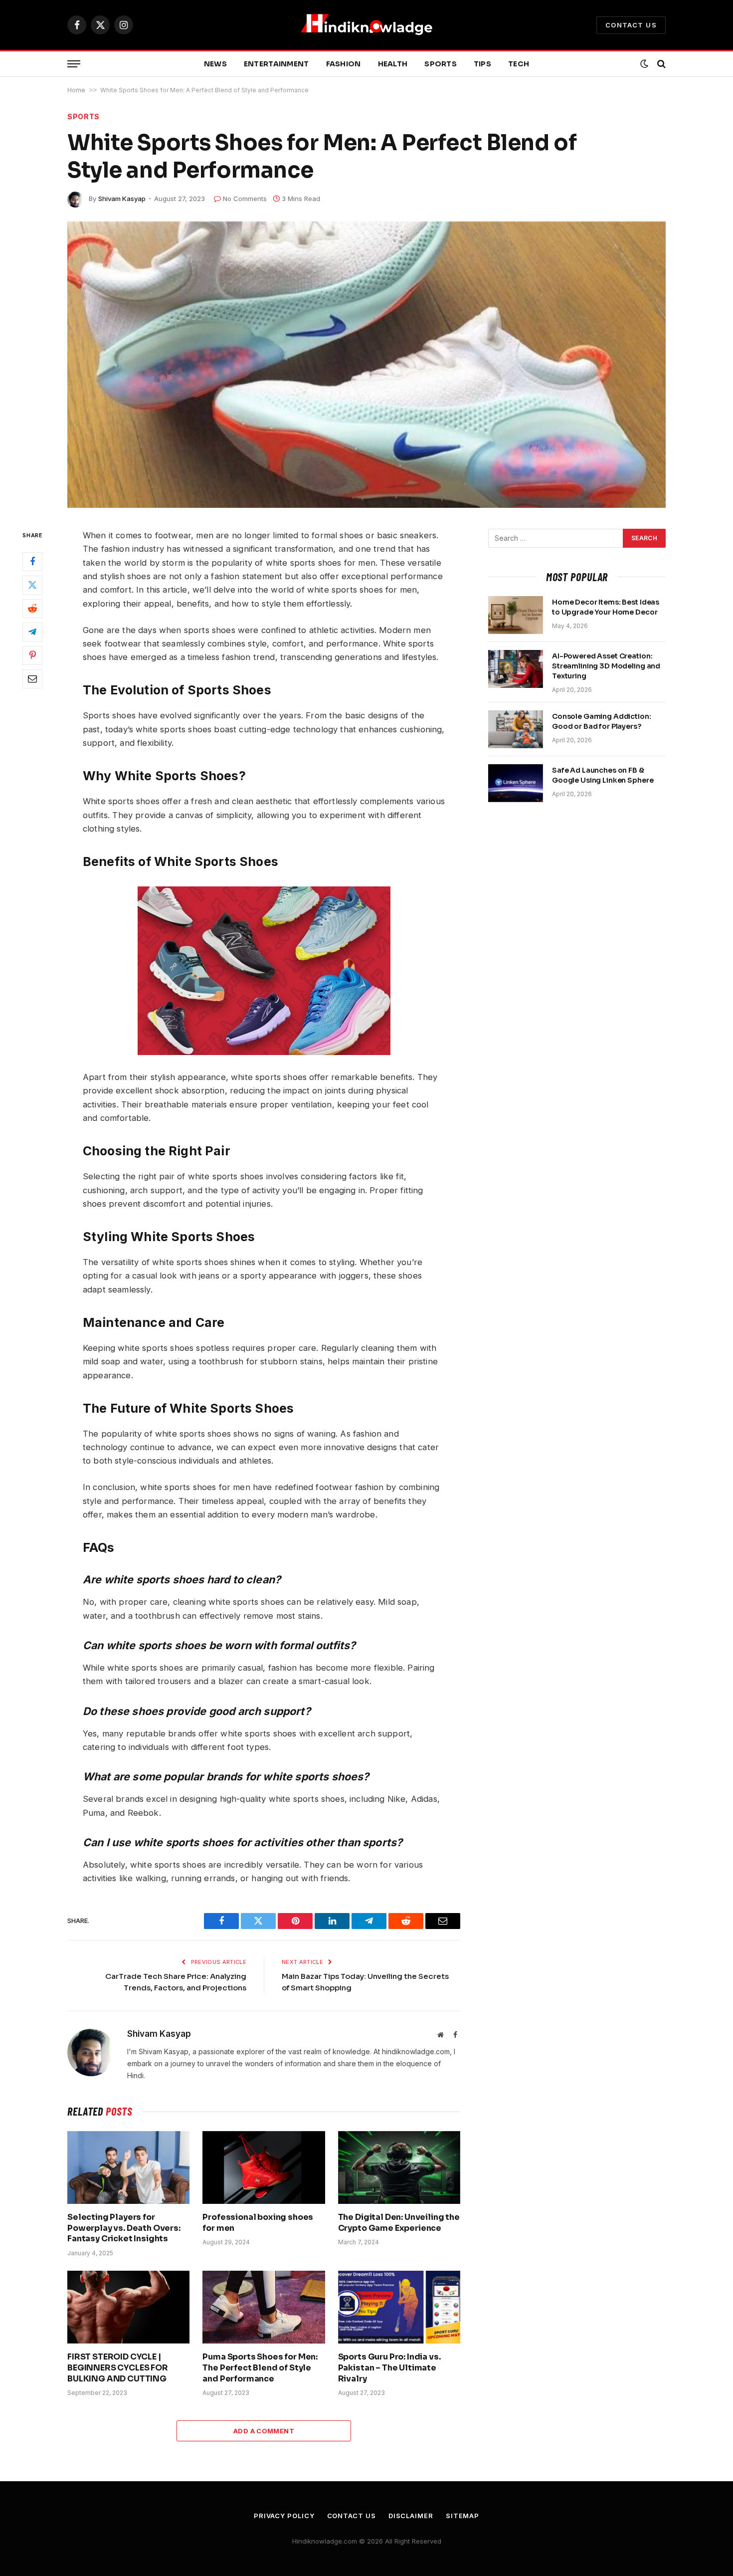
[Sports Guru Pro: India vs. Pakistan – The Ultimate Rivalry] (399, 2307)
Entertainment (276, 64)
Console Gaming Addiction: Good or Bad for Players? (602, 721)
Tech (519, 64)
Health (393, 64)
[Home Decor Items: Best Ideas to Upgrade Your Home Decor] (516, 615)
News (215, 64)
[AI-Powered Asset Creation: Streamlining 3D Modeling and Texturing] (516, 669)
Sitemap (462, 2516)
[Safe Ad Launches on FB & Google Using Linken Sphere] (516, 783)
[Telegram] (32, 632)
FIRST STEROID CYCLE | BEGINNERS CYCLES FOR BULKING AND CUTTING (118, 2368)
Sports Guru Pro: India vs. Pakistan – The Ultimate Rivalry (389, 2368)
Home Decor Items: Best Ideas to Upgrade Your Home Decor (606, 607)
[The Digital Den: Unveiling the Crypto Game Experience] (399, 2167)
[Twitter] (32, 585)
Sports (441, 64)
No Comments (245, 199)
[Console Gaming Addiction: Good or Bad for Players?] (516, 729)
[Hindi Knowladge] (366, 25)
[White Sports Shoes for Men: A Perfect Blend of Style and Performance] (366, 365)
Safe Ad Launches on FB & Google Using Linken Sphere (603, 775)
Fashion (344, 64)
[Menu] (74, 64)
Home (76, 90)
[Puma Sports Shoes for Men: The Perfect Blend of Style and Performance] (264, 2307)
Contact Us (631, 25)
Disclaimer (411, 2516)
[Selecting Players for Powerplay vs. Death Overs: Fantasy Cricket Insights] (128, 2167)
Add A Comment (264, 2431)
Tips (482, 64)
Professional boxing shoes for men (258, 2223)
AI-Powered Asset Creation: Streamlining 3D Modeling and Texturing (606, 666)
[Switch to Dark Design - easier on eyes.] (644, 64)
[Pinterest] (32, 655)
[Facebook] (32, 561)
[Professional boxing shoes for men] (264, 2167)
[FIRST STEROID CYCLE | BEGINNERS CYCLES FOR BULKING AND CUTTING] (128, 2307)
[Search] (660, 64)
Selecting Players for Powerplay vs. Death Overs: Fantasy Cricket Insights (124, 2228)
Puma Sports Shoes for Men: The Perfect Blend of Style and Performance (260, 2368)
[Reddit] (32, 608)
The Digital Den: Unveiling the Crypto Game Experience (399, 2223)
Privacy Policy (284, 2516)
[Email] (32, 678)
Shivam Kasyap (122, 199)
